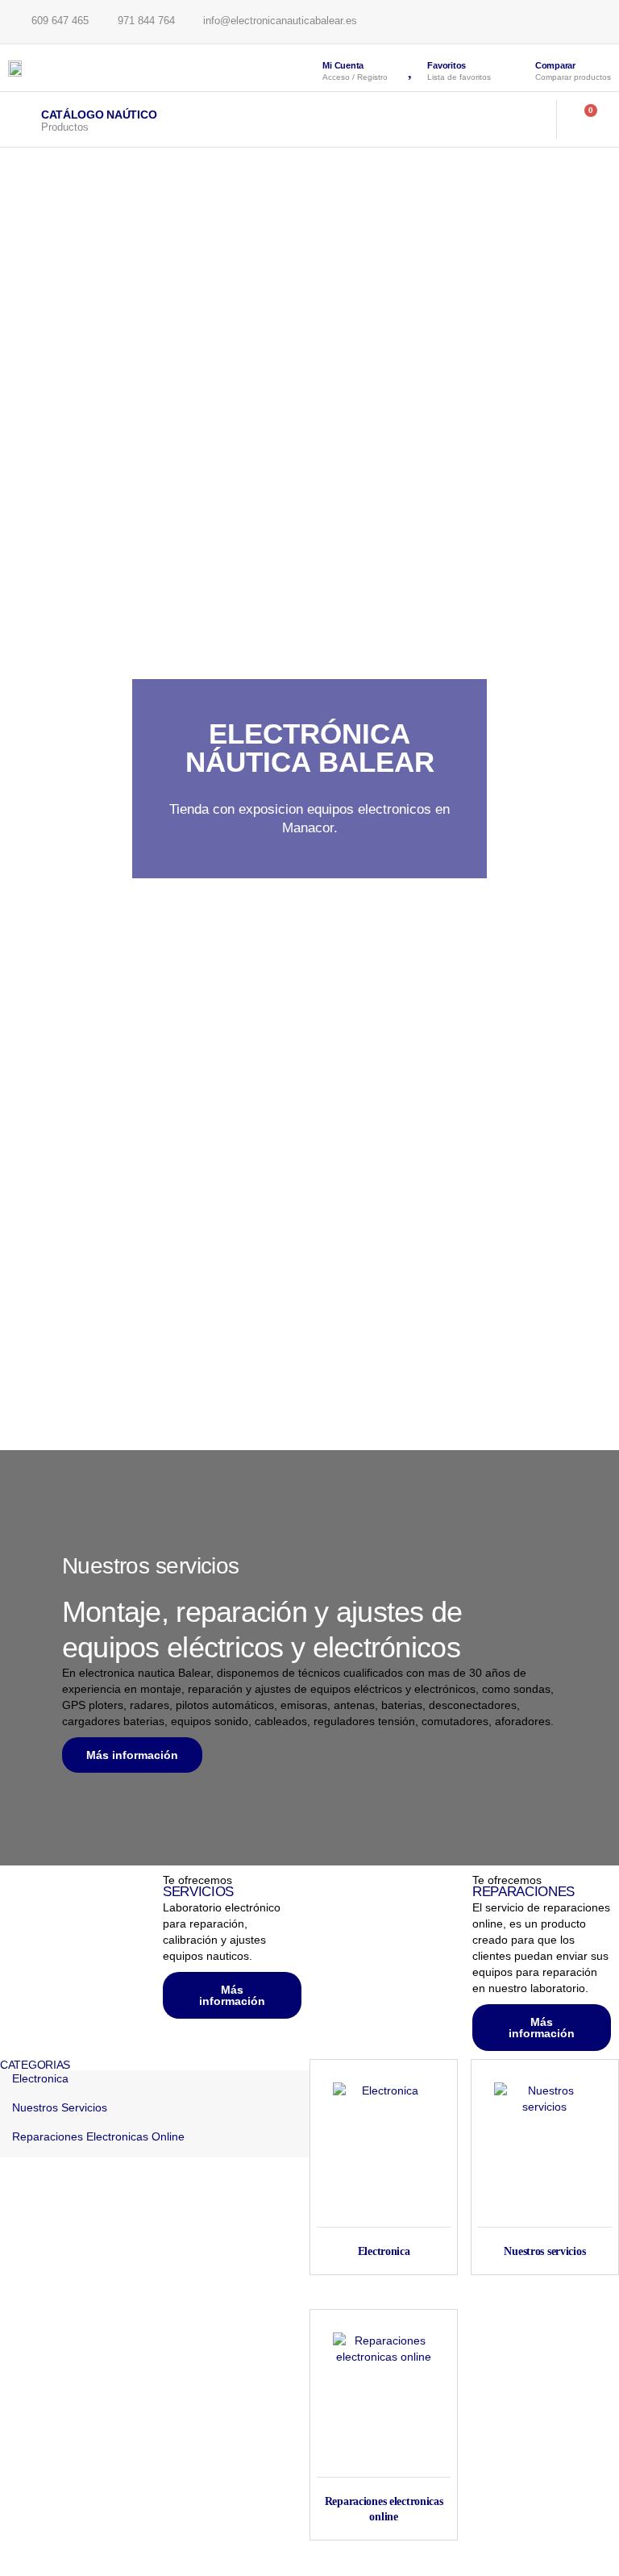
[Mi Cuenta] (306, 68)
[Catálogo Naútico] (21, 119)
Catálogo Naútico (99, 115)
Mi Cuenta (343, 65)
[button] (523, 119)
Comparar (555, 65)
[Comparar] (517, 69)
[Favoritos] (411, 68)
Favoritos (447, 65)
